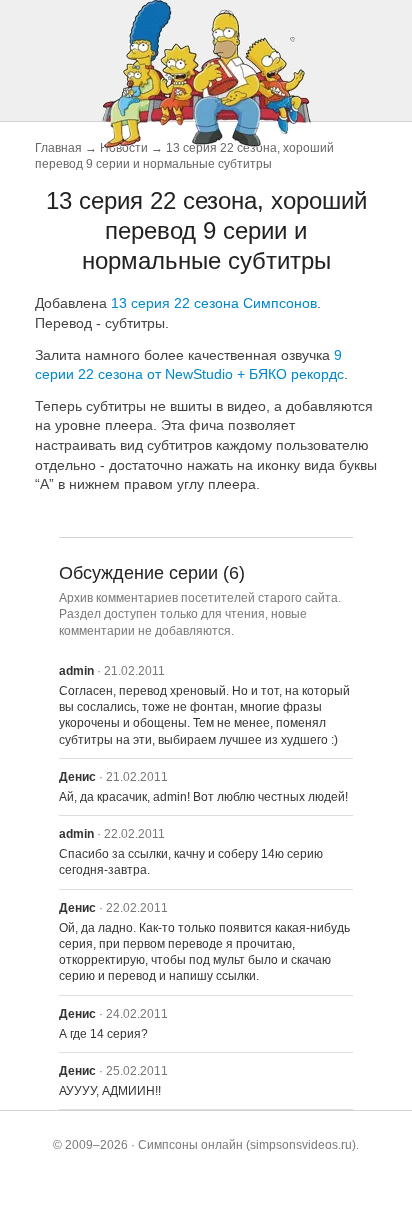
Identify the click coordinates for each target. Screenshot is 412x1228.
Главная (58, 148)
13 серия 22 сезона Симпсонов (214, 303)
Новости (124, 148)
